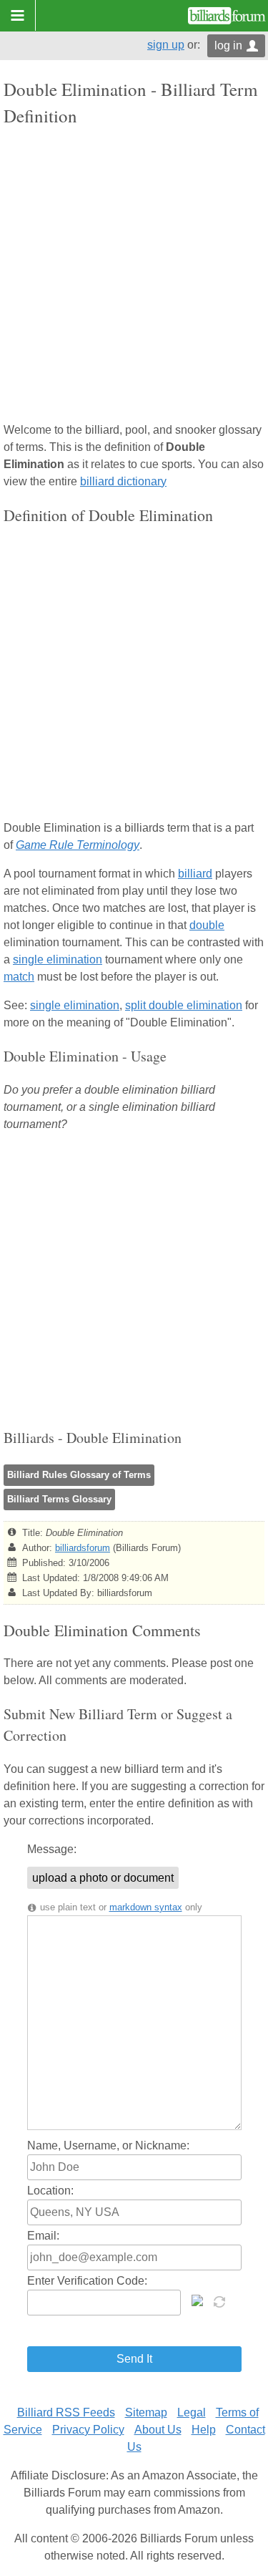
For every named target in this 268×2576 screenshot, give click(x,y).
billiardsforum (83, 1548)
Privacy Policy (88, 2430)
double (207, 925)
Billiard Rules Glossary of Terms (79, 1475)
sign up (166, 45)
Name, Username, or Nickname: (108, 2145)
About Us (158, 2430)
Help (204, 2430)
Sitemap (146, 2412)
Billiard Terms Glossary (59, 1499)
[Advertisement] (134, 276)
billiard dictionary (123, 481)
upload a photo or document (103, 1878)
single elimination (58, 959)
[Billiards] (227, 16)
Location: (50, 2191)
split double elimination (184, 1005)
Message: (52, 1849)
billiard (195, 874)
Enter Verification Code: (87, 2281)
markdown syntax (146, 1907)
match (19, 977)
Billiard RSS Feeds (66, 2412)
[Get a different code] (221, 2300)
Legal (192, 2412)
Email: (43, 2236)
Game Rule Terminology (78, 845)
